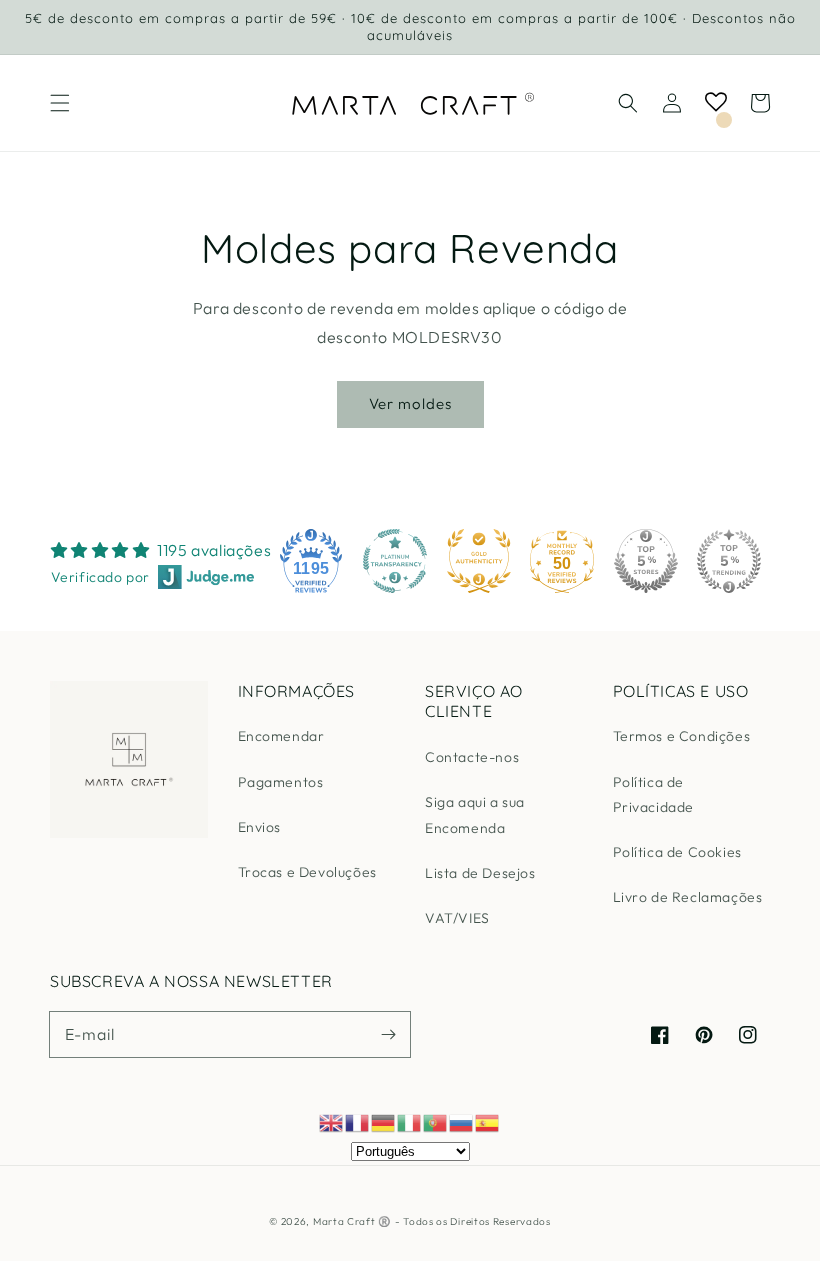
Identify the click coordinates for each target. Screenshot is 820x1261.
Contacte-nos (472, 757)
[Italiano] (410, 1121)
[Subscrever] (388, 1034)
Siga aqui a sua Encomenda (475, 814)
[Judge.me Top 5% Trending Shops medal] (729, 561)
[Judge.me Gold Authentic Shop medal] (479, 561)
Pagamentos (281, 782)
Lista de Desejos (480, 873)
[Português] (436, 1121)
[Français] (358, 1121)
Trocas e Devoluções (307, 872)
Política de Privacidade (654, 794)
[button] (60, 103)
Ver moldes (410, 403)
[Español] (488, 1121)
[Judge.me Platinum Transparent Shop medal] (395, 561)
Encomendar (281, 736)
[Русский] (462, 1121)
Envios (260, 827)
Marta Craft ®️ (352, 1221)
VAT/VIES (457, 918)
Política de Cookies (677, 852)
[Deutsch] (384, 1121)
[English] (332, 1121)
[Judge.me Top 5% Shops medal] (646, 561)
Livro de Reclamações (688, 897)
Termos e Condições (682, 736)
